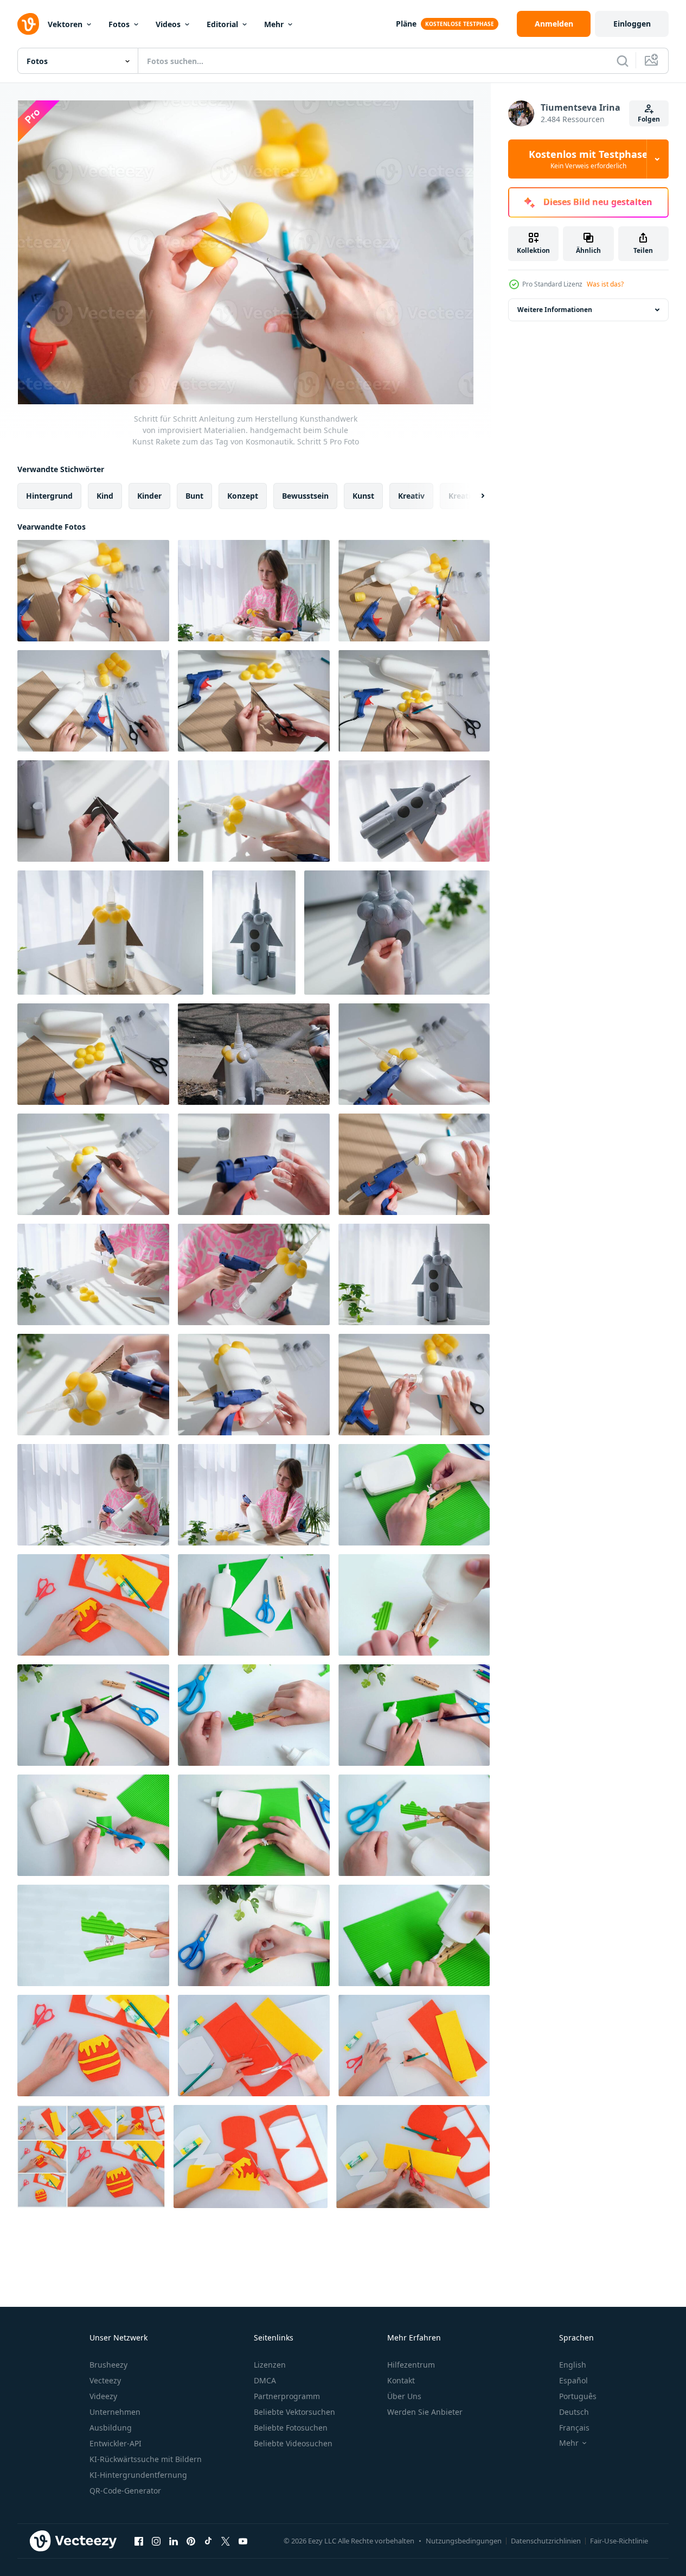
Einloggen (632, 24)
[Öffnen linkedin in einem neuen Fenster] (174, 2541)
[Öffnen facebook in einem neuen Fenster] (139, 2541)
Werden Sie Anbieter (425, 2412)
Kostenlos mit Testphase (588, 159)
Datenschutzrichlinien (546, 2541)
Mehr (274, 24)
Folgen (649, 119)
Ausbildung (111, 2428)
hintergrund (49, 496)
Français (574, 2428)
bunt (194, 496)
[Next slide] (473, 496)
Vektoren (65, 24)
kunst (363, 496)
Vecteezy (105, 2380)
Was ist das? (605, 284)
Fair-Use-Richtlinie (619, 2541)
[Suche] (623, 61)
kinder (149, 496)
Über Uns (404, 2396)
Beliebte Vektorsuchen (294, 2412)
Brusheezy (108, 2365)
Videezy (103, 2396)
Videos (168, 24)
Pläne (406, 24)
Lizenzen (270, 2365)
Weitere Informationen (555, 310)
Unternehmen (115, 2412)
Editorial (222, 24)
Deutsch (574, 2412)
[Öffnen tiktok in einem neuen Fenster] (208, 2541)
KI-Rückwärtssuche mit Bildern (146, 2459)
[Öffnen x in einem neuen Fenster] (226, 2541)
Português (578, 2396)
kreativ (411, 496)
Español (573, 2380)
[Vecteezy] (28, 24)
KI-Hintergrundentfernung (138, 2475)
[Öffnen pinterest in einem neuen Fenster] (191, 2541)
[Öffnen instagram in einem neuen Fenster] (156, 2541)
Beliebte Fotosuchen (291, 2428)
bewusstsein (305, 496)
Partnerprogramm (287, 2396)
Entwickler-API (116, 2443)
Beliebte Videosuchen (293, 2443)
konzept (243, 496)
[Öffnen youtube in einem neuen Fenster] (243, 2541)
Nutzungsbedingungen (464, 2541)
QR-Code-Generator (125, 2491)
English (573, 2365)
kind (105, 496)
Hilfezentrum (411, 2365)
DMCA (265, 2380)
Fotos (119, 24)
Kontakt (401, 2380)
